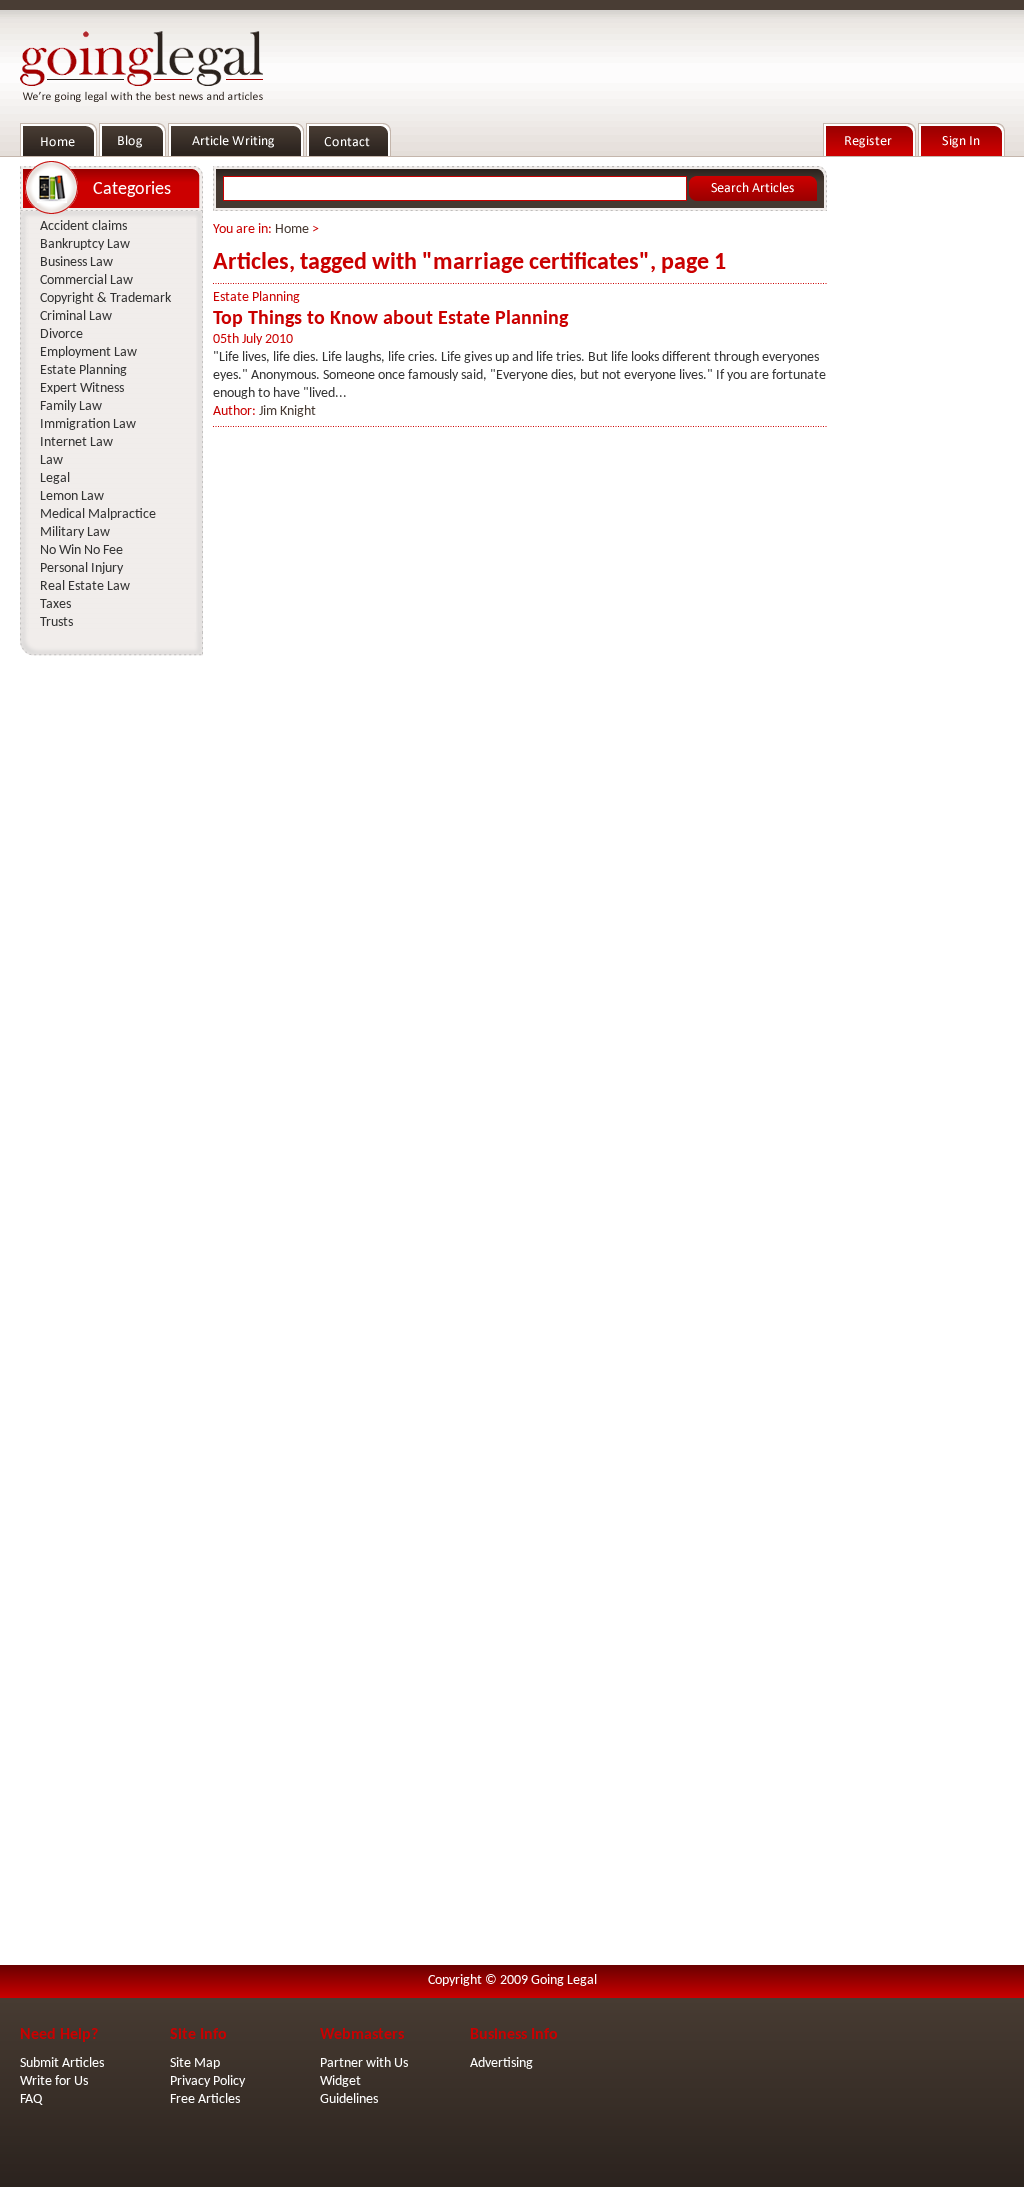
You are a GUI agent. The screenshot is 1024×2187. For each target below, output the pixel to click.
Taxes (55, 604)
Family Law (71, 406)
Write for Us (54, 2081)
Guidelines (349, 2099)
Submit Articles (62, 2063)
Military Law (75, 532)
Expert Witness (82, 388)
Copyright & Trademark (105, 298)
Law (51, 460)
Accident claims (83, 226)
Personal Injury (81, 568)
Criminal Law (76, 316)
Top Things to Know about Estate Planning (390, 319)
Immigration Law (88, 424)
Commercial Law (86, 280)
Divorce (61, 334)
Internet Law (76, 442)
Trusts (56, 622)
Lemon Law (72, 496)
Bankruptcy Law (85, 244)
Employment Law (88, 352)
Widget (340, 2081)
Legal (55, 478)
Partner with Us (364, 2063)
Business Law (76, 262)
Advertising (501, 2063)
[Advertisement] (920, 461)
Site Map (195, 2063)
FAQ (31, 2099)
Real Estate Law (85, 586)
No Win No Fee (81, 550)
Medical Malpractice (98, 514)
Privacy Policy (207, 2081)
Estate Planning (256, 297)
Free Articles (205, 2099)
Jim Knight (287, 411)
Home (292, 229)
